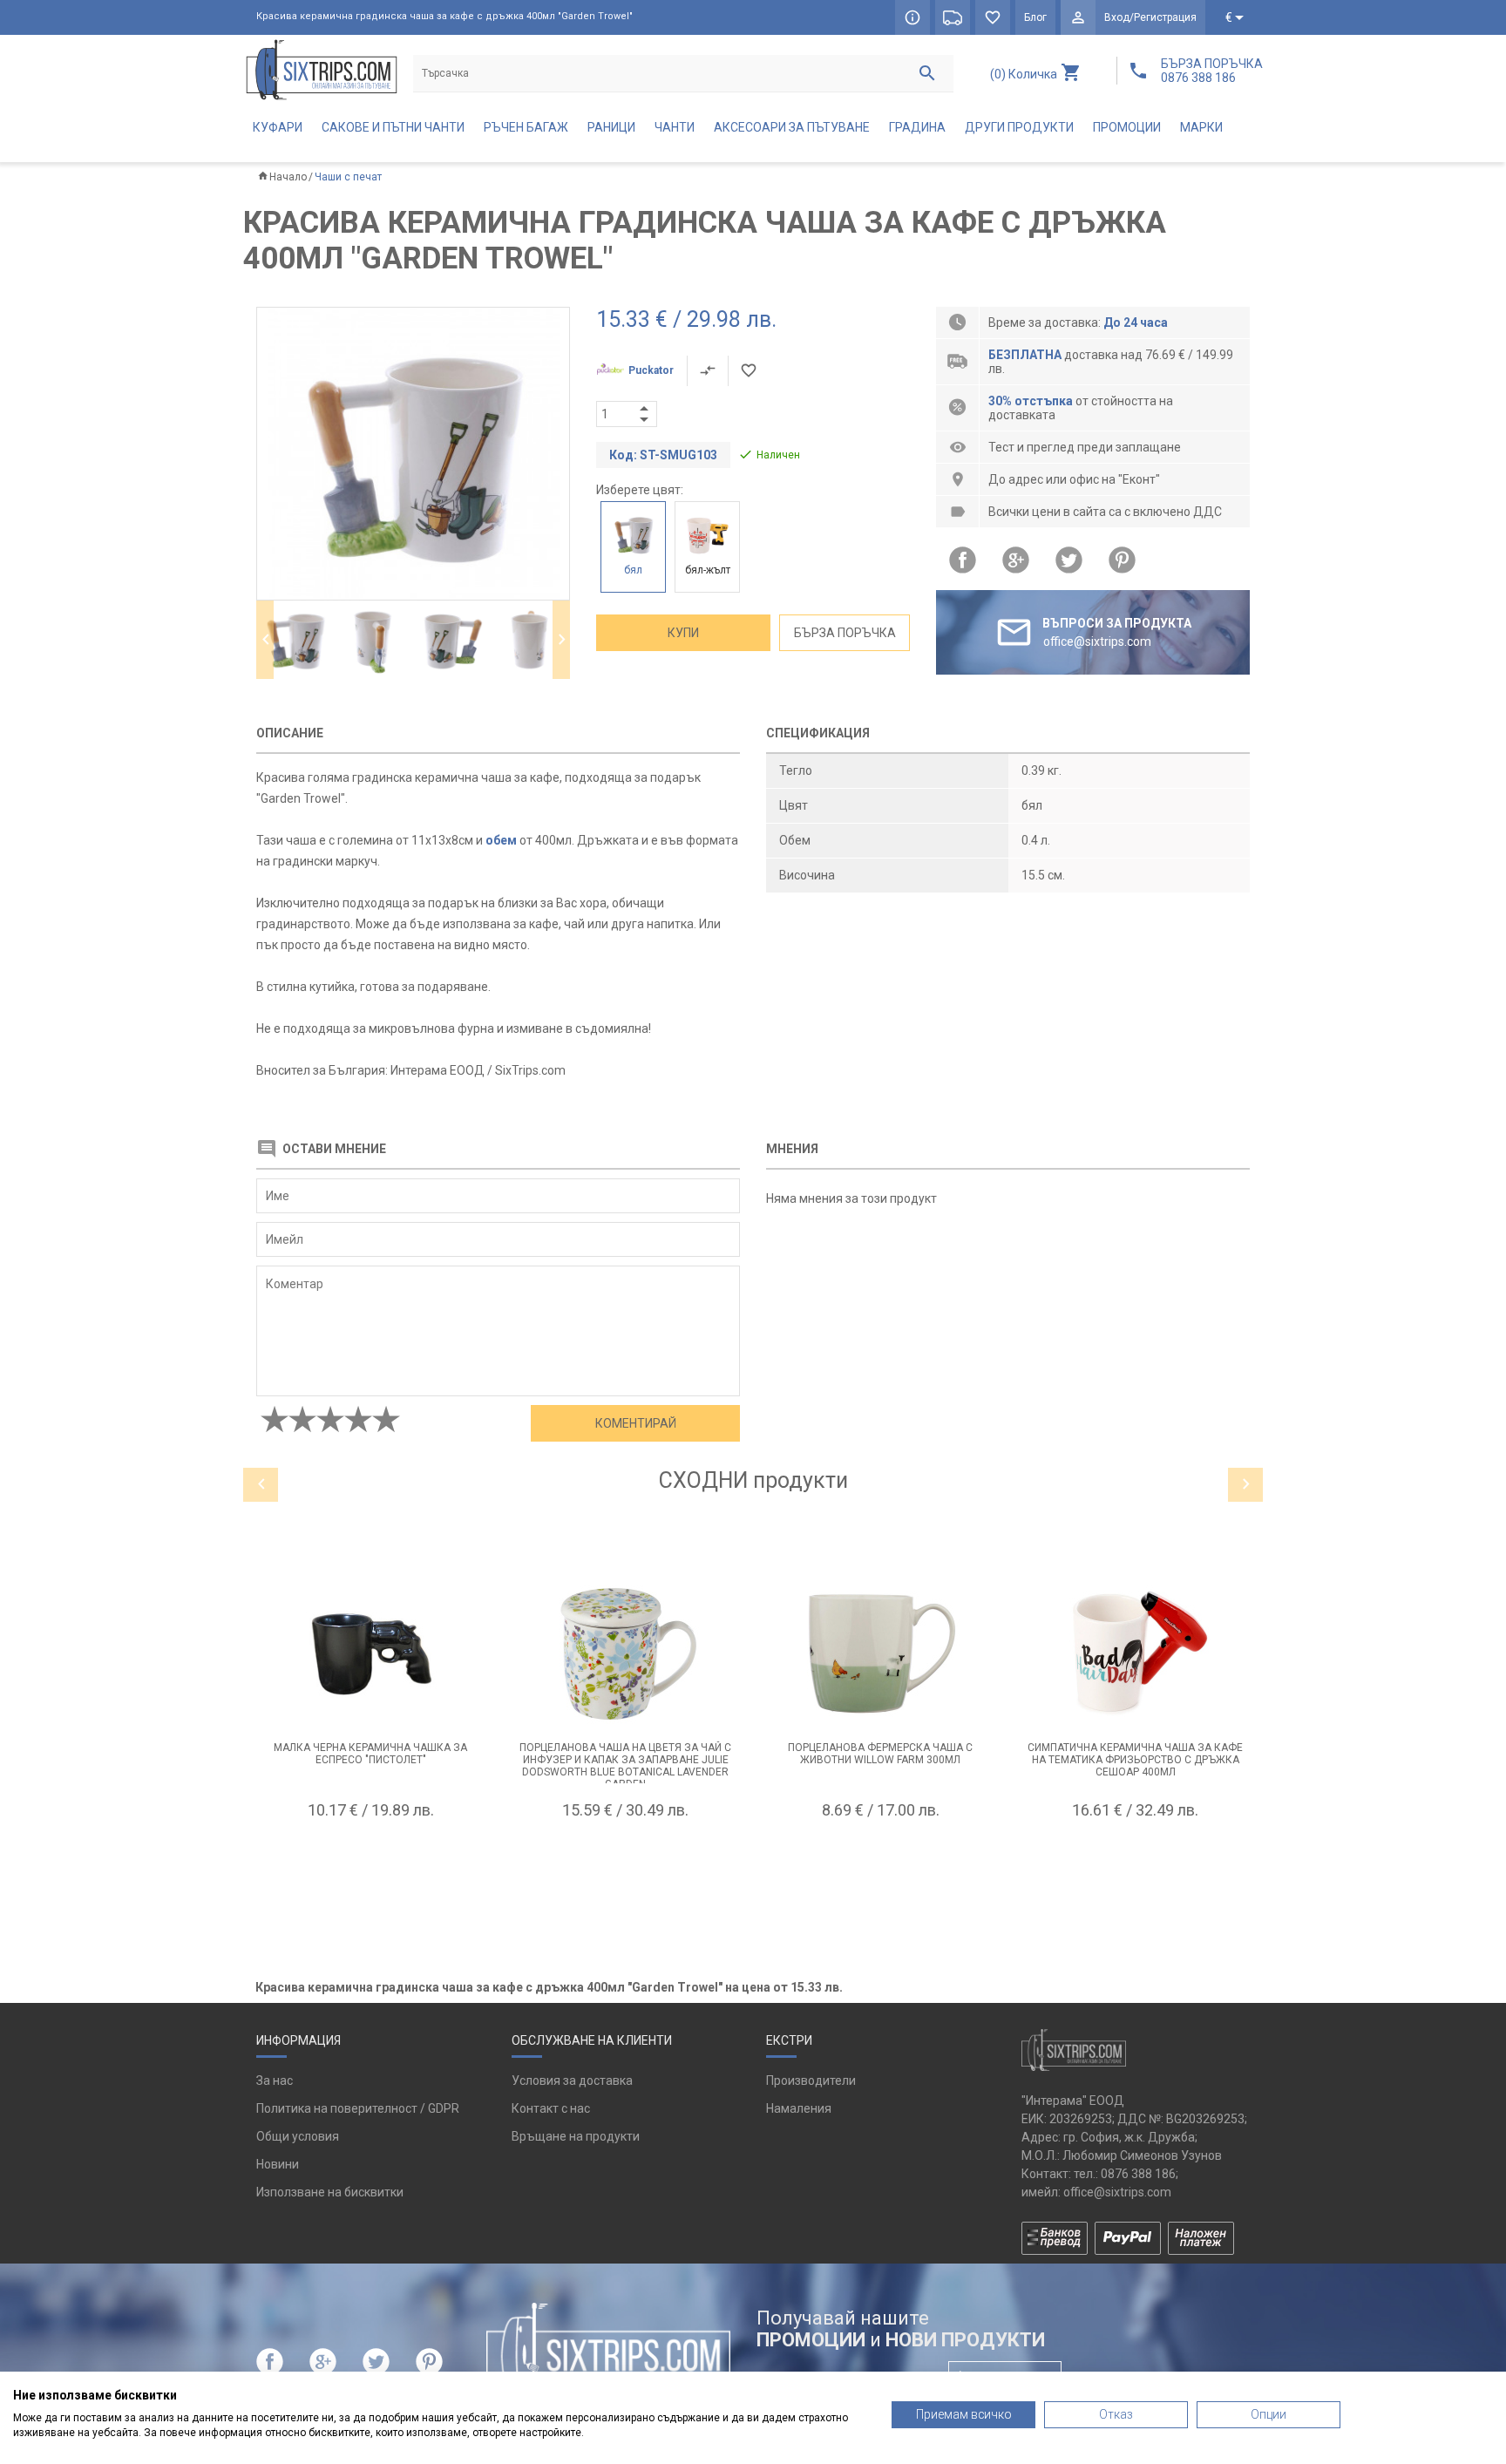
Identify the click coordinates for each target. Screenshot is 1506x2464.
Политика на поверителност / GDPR (358, 2108)
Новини (278, 2164)
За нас (275, 2080)
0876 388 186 (1138, 2174)
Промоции (1127, 127)
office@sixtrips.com (1117, 2192)
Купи (683, 633)
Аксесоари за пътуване (792, 127)
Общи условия (298, 2136)
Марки (1201, 127)
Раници (611, 127)
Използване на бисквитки (330, 2192)
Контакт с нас (551, 2108)
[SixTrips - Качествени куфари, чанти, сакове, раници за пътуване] (322, 69)
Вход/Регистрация (1150, 17)
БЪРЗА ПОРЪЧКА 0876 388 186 (1212, 71)
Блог (1035, 17)
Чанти (675, 127)
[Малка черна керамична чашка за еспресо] (371, 1651)
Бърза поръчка (845, 633)
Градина (917, 127)
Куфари (278, 127)
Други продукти (1019, 127)
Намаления (799, 2108)
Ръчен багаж (526, 127)
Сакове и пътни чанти (393, 127)
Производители (811, 2080)
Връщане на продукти (576, 2136)
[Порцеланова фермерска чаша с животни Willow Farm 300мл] (881, 1651)
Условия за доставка (572, 2080)
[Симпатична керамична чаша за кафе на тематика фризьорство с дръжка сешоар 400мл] (1136, 1651)
